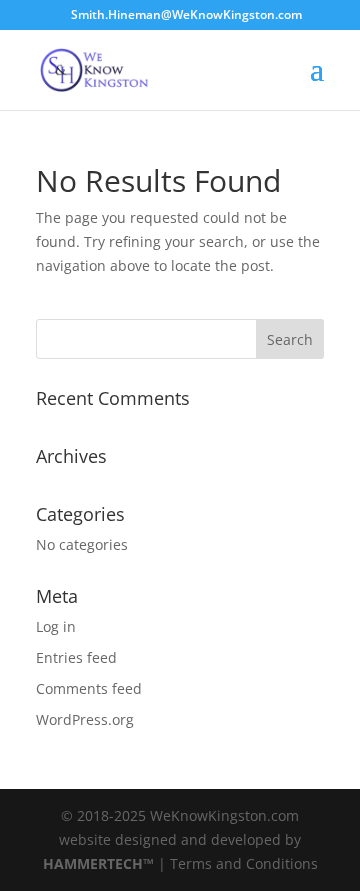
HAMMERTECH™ (98, 863)
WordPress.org (85, 719)
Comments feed (89, 688)
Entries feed (76, 657)
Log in (56, 626)
